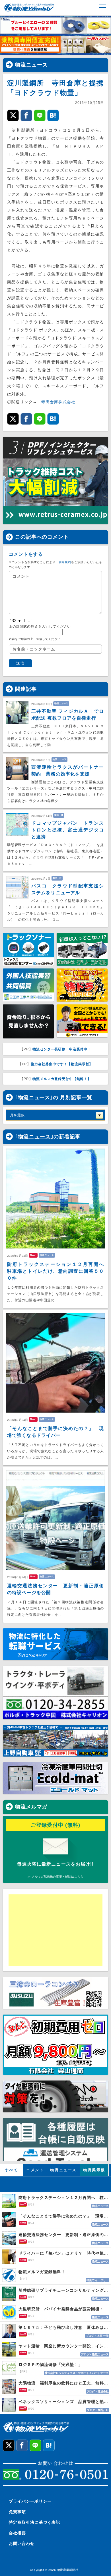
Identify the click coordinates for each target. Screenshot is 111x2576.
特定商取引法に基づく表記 (34, 2522)
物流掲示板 (94, 2170)
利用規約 (65, 562)
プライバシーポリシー (30, 2501)
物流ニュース (32, 65)
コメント (35, 2170)
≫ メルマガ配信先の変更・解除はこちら (55, 1877)
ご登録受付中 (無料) (56, 1825)
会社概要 (17, 2533)
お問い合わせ (22, 2543)
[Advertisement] (53, 1930)
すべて (12, 2170)
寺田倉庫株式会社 (58, 402)
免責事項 (17, 2512)
